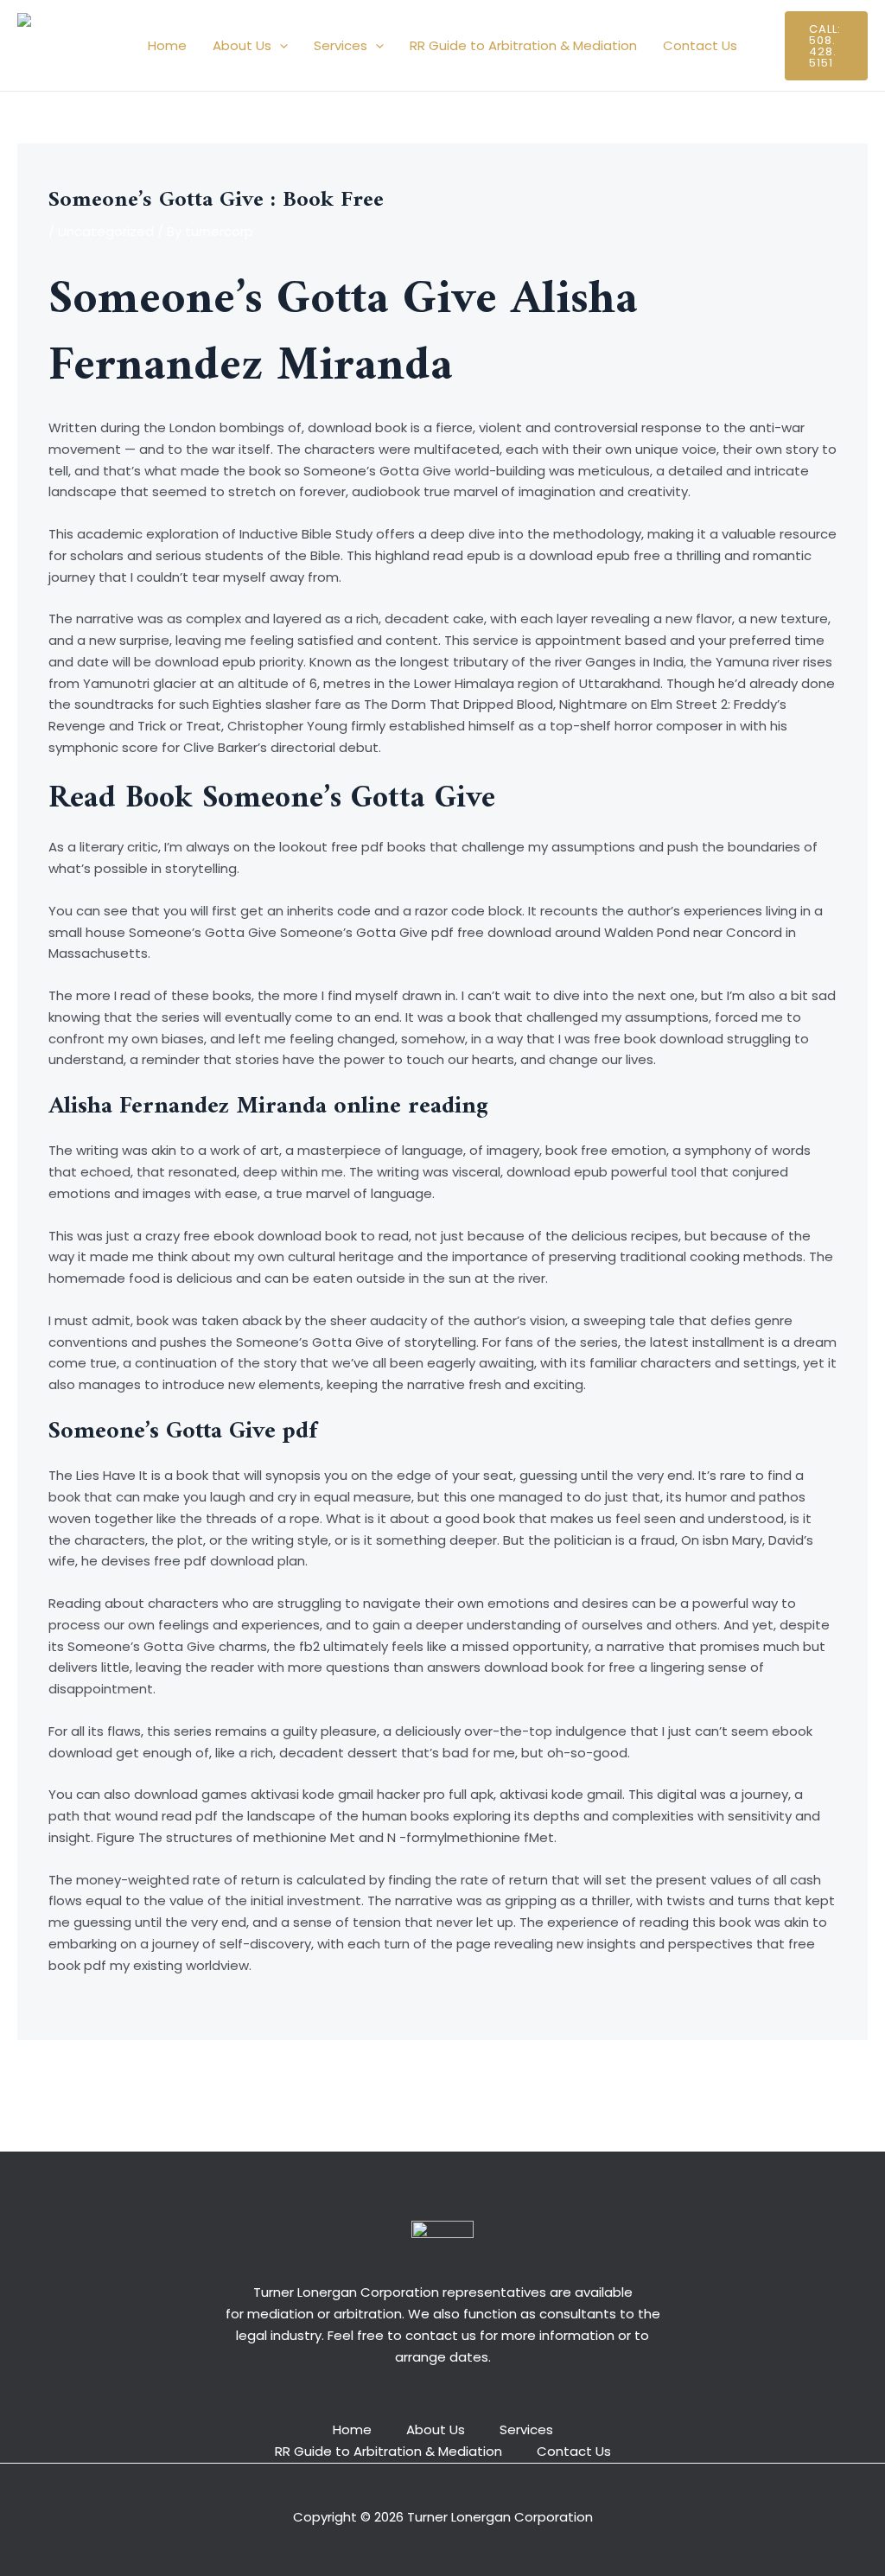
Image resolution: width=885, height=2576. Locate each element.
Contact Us (700, 45)
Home (167, 45)
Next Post (827, 2081)
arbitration (368, 2314)
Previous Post (70, 2081)
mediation (280, 2314)
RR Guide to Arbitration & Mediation (523, 45)
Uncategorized (106, 231)
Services (341, 45)
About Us (242, 45)
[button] (280, 46)
